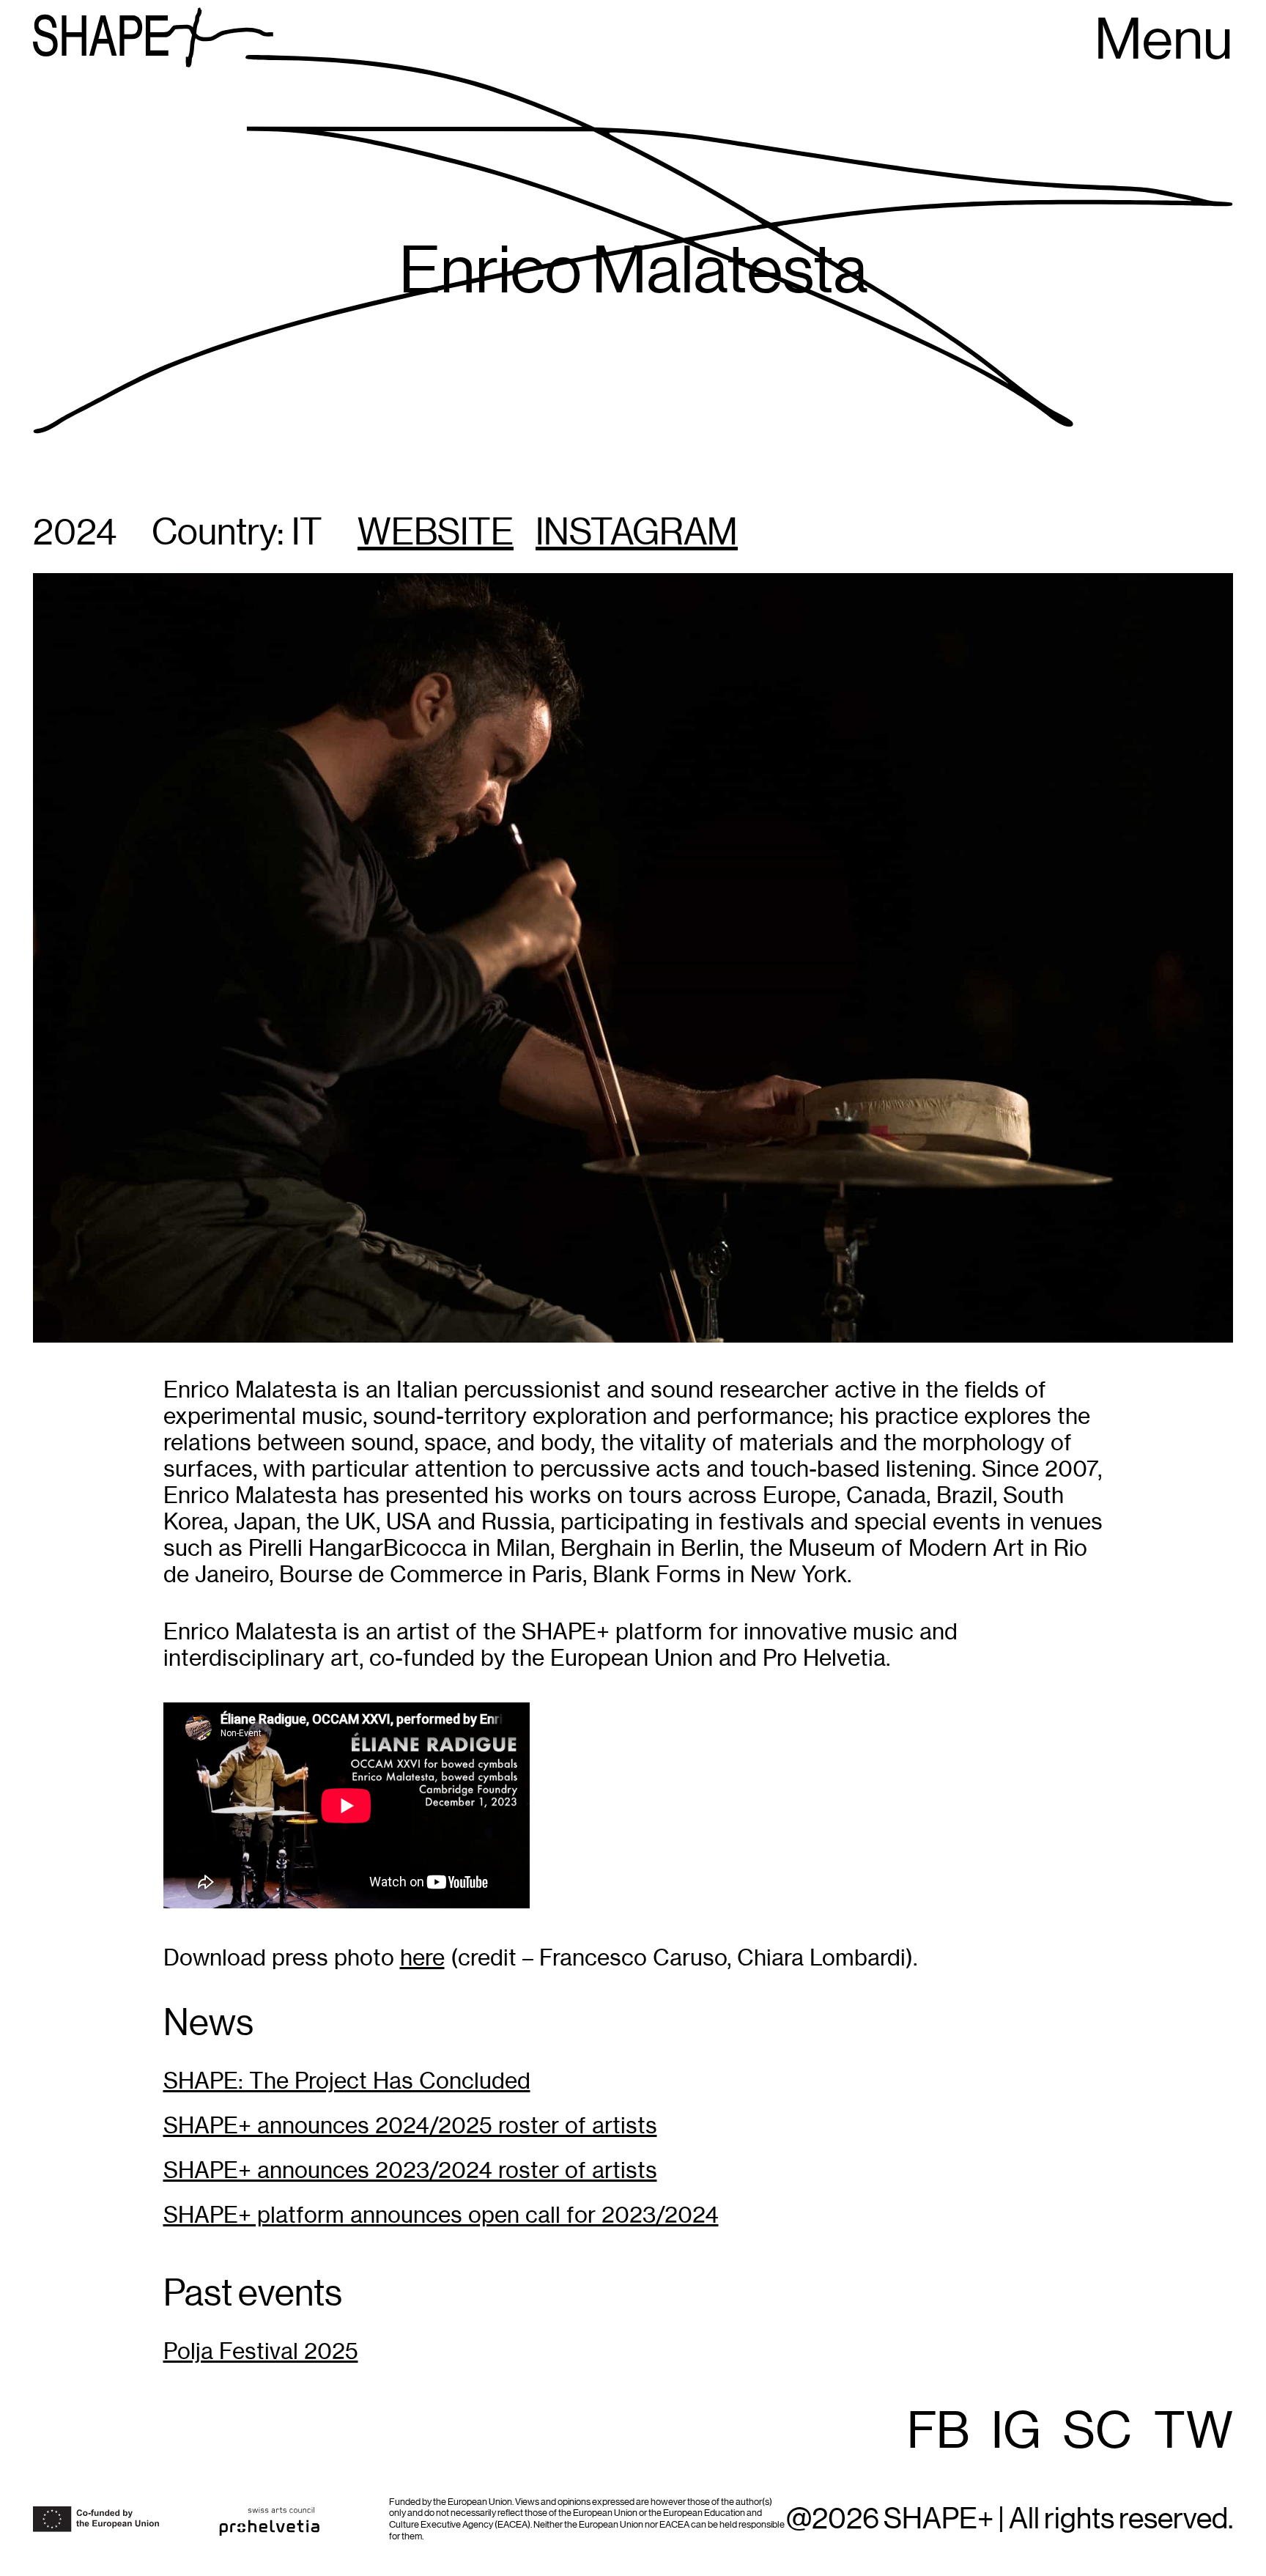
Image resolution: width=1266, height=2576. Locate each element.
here (422, 1958)
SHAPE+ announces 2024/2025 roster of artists (410, 2126)
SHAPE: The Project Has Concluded (347, 2081)
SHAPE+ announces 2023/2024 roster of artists (410, 2170)
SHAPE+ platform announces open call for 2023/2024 (441, 2215)
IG (1016, 2432)
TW (1193, 2432)
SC (1097, 2432)
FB (938, 2432)
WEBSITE (436, 534)
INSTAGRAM (637, 534)
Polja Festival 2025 (261, 2351)
